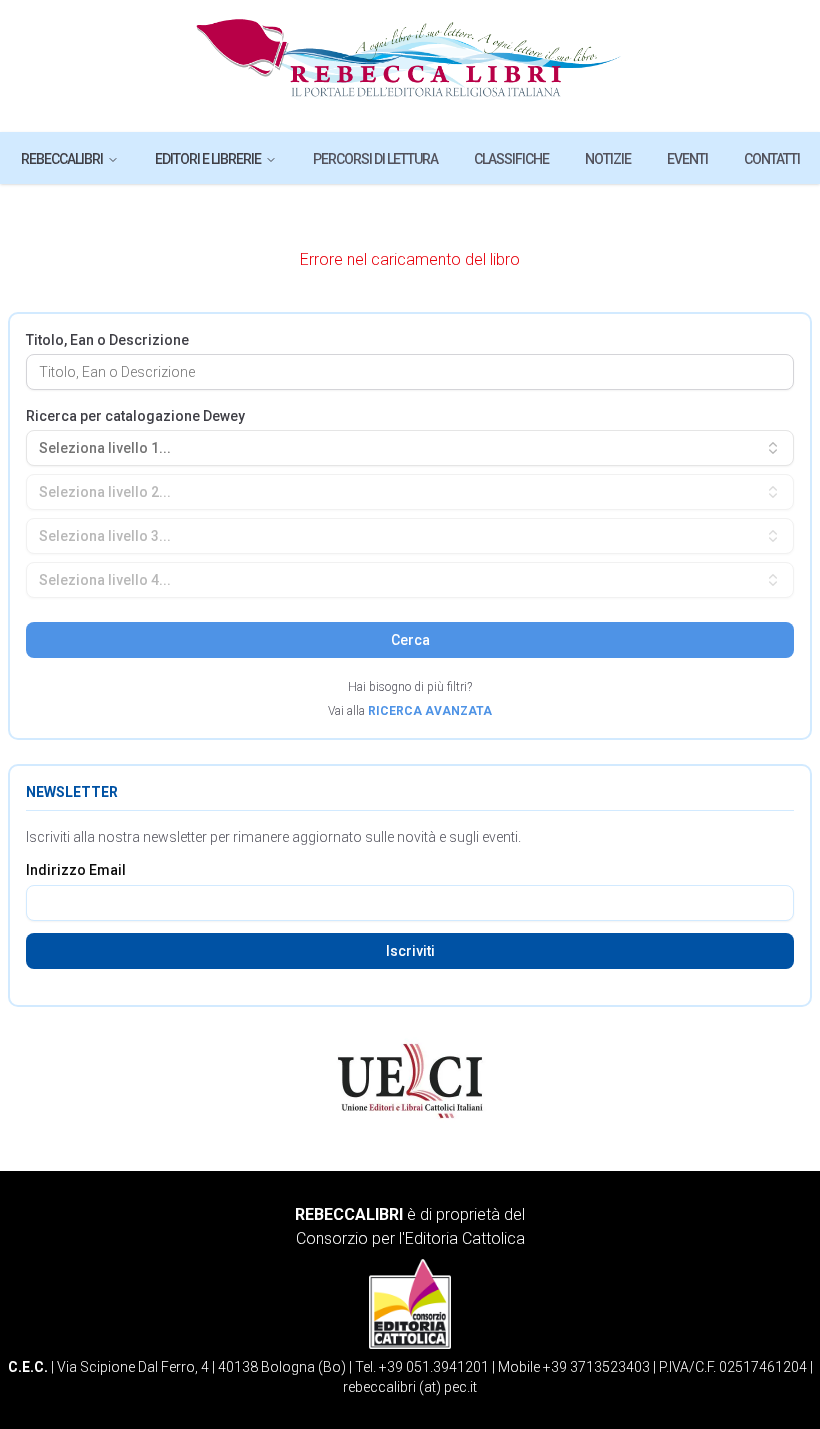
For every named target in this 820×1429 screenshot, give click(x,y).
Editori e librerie (208, 159)
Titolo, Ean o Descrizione (107, 340)
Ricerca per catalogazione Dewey (135, 416)
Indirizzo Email (76, 870)
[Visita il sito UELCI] (410, 1081)
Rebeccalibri (62, 159)
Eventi (687, 159)
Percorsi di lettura (375, 159)
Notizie (608, 159)
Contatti (772, 159)
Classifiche (511, 159)
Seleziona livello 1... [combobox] (105, 448)
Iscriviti (410, 951)
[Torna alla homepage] (410, 66)
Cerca (410, 640)
